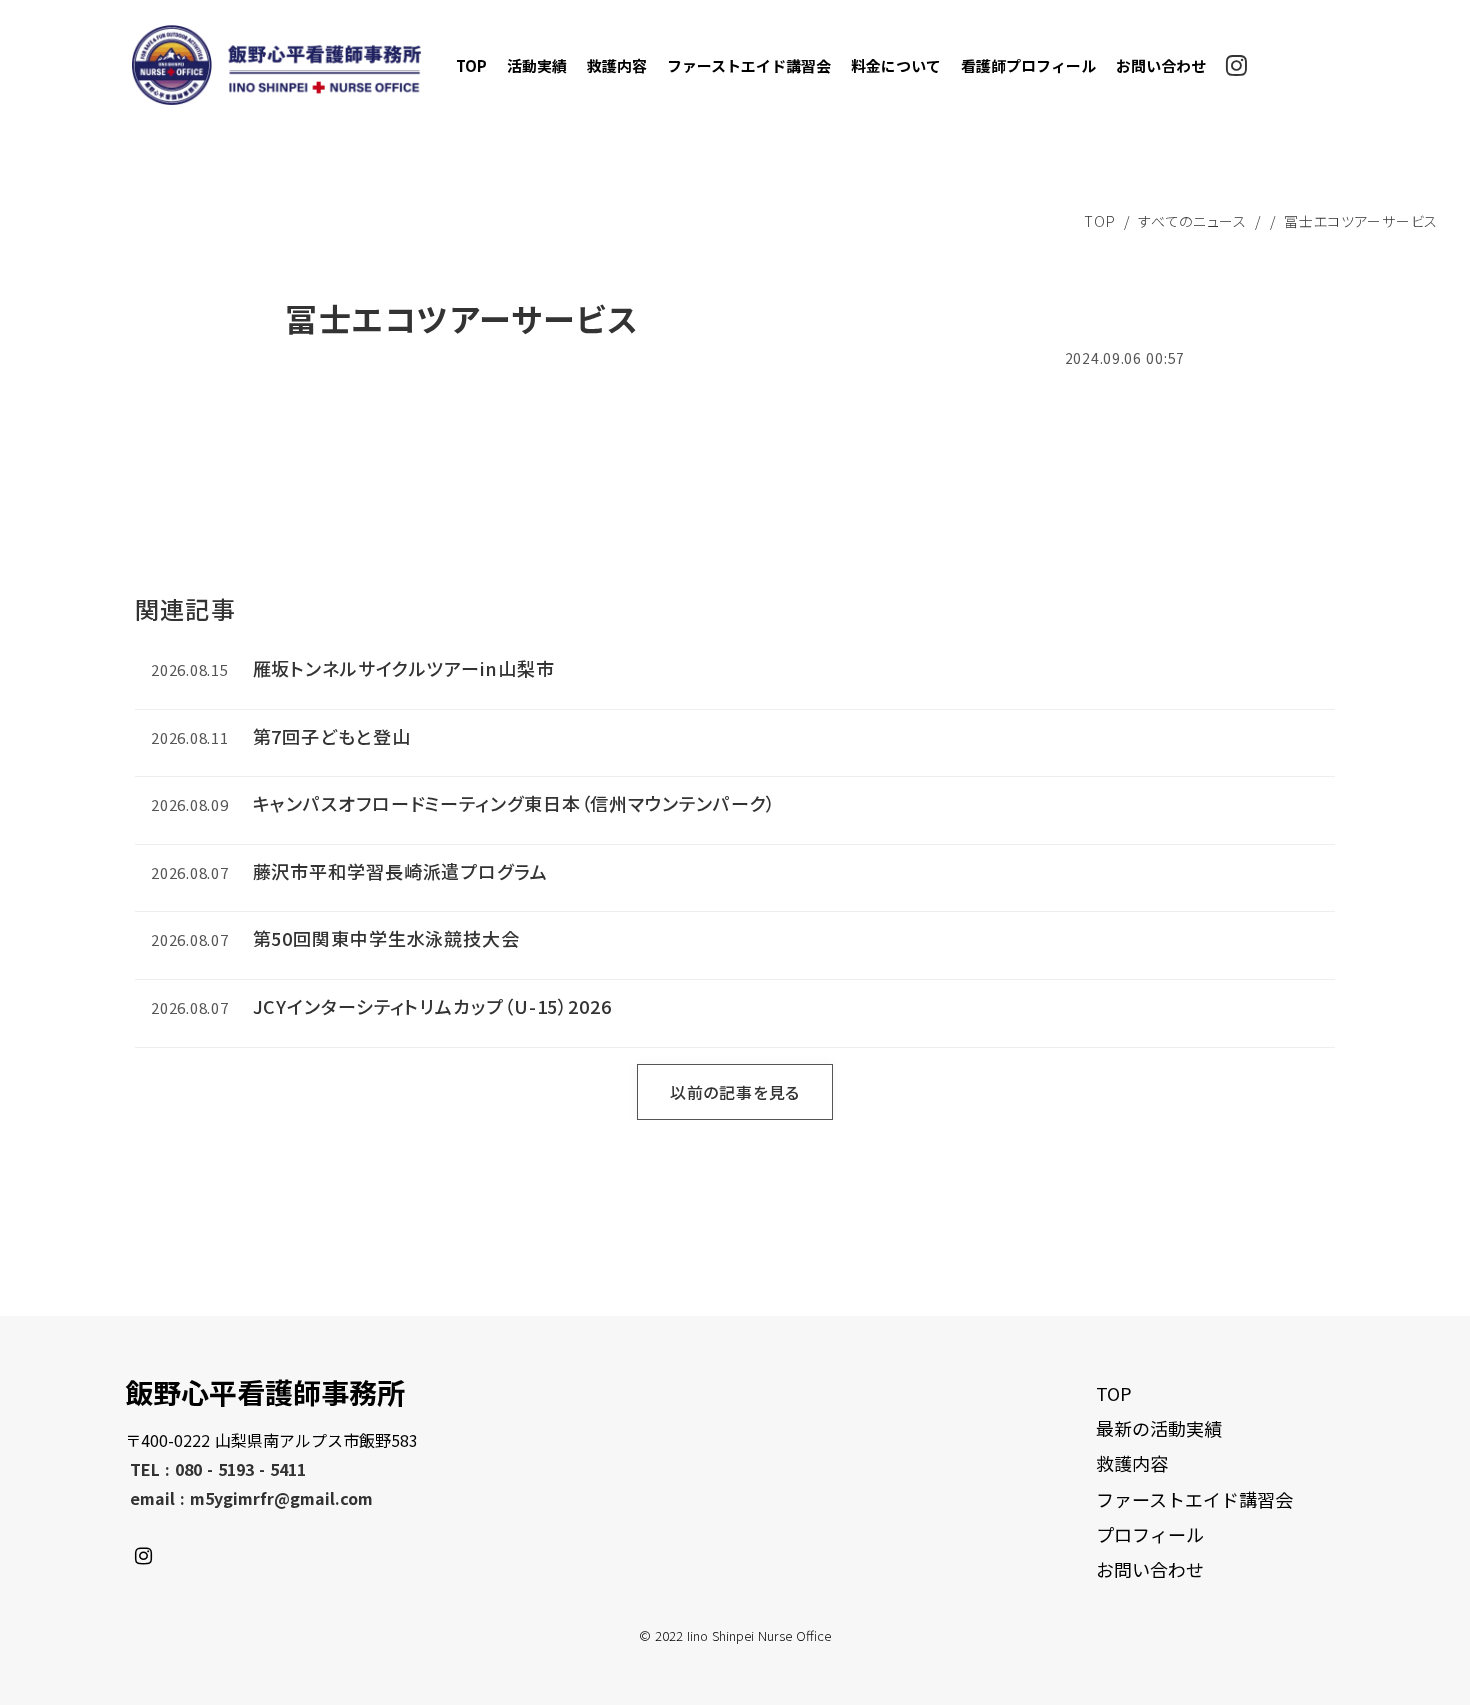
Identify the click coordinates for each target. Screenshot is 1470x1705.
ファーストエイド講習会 (749, 65)
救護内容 (617, 65)
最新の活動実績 (1159, 1428)
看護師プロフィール (1028, 65)
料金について (896, 65)
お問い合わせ (1161, 65)
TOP (471, 65)
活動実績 (537, 65)
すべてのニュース (1192, 221)
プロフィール (1150, 1534)
